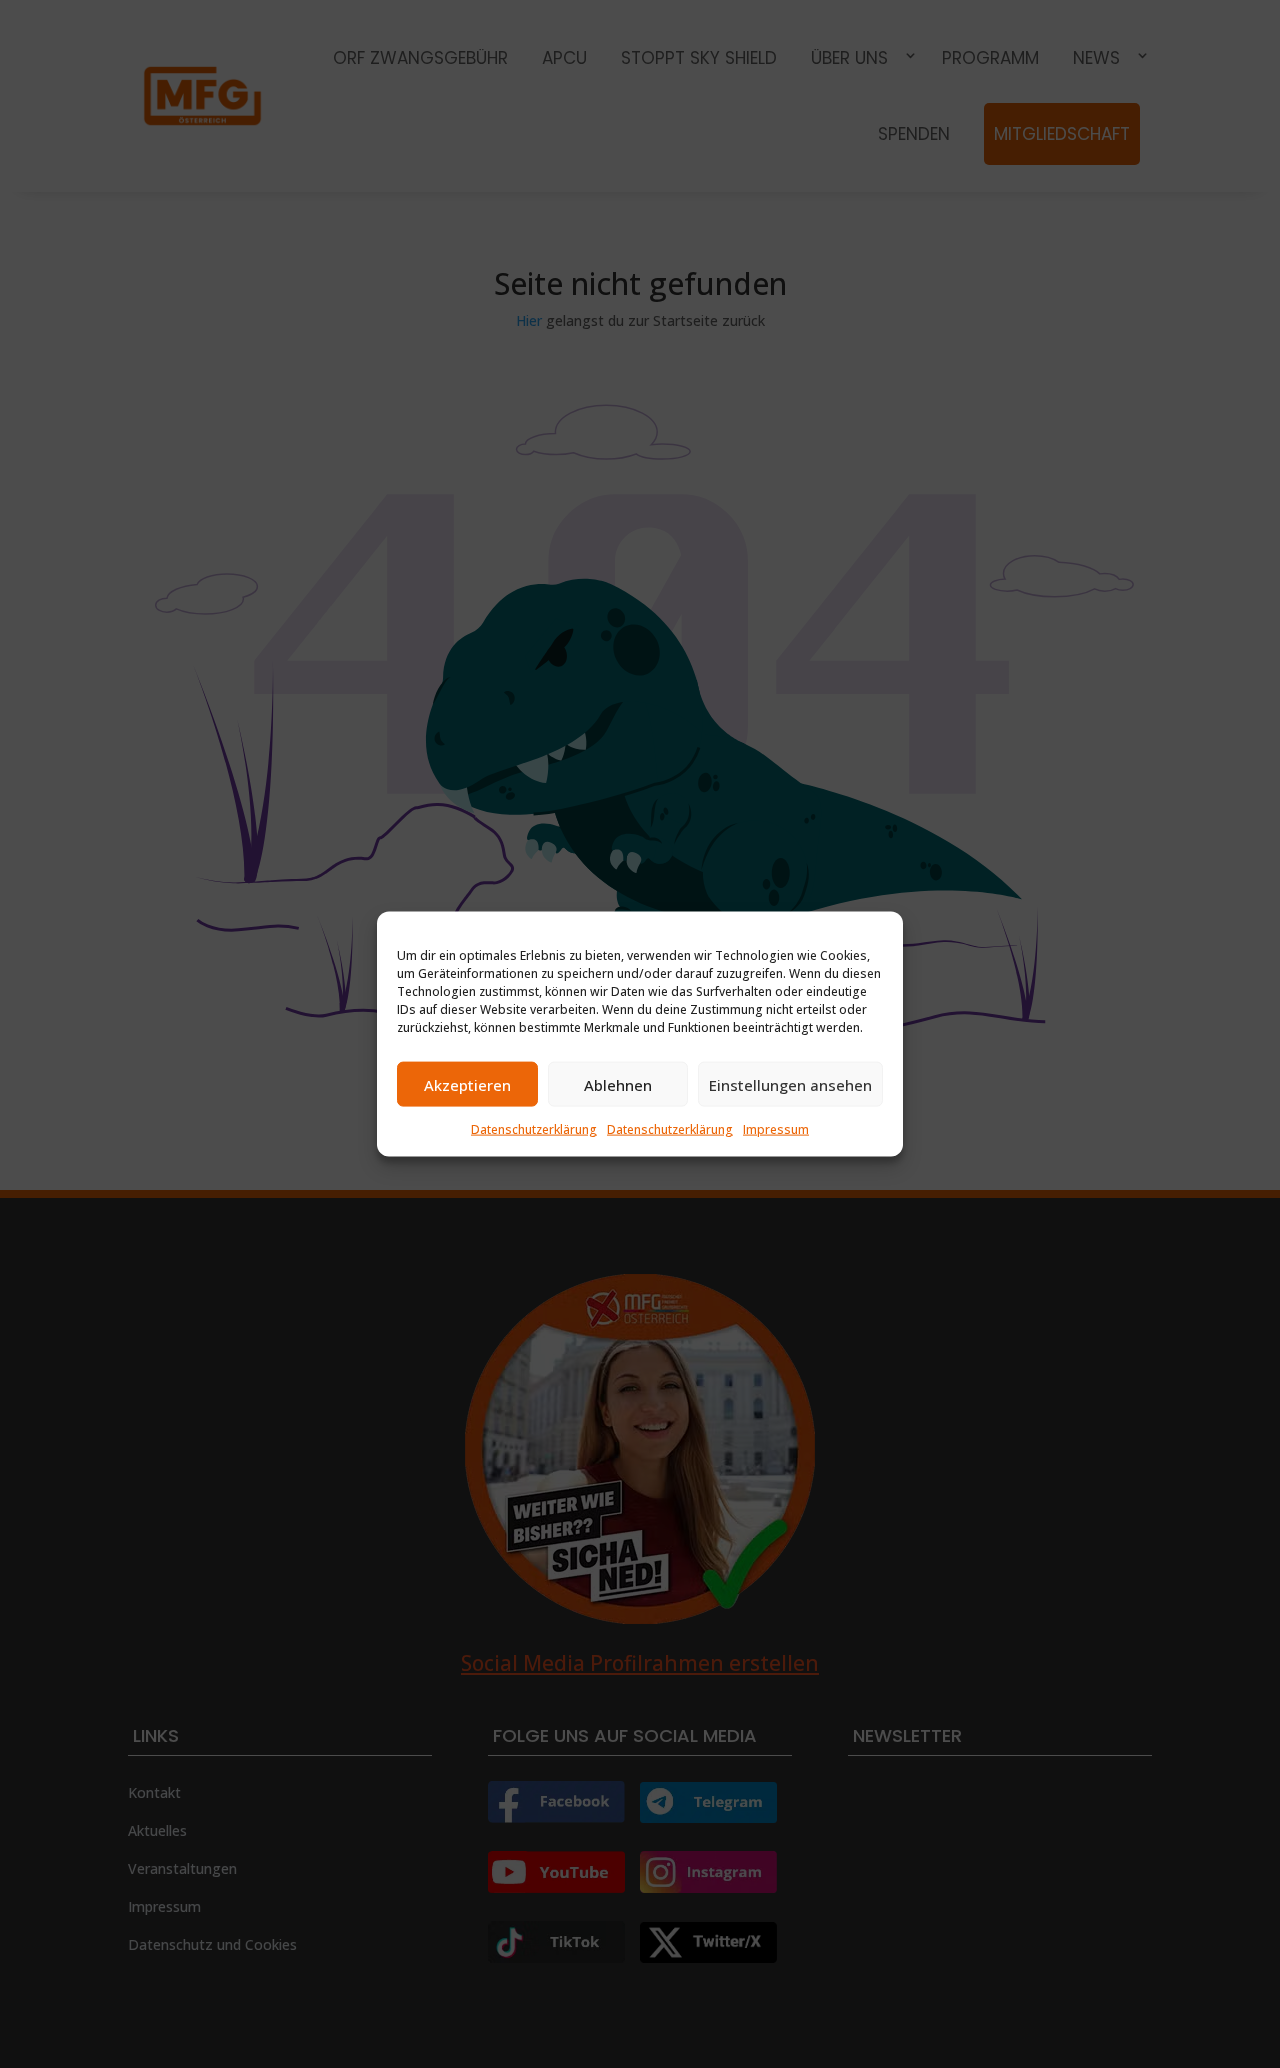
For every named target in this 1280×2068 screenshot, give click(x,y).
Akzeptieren (467, 1084)
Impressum (776, 1129)
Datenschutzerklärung (534, 1129)
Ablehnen (618, 1084)
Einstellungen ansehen (790, 1084)
